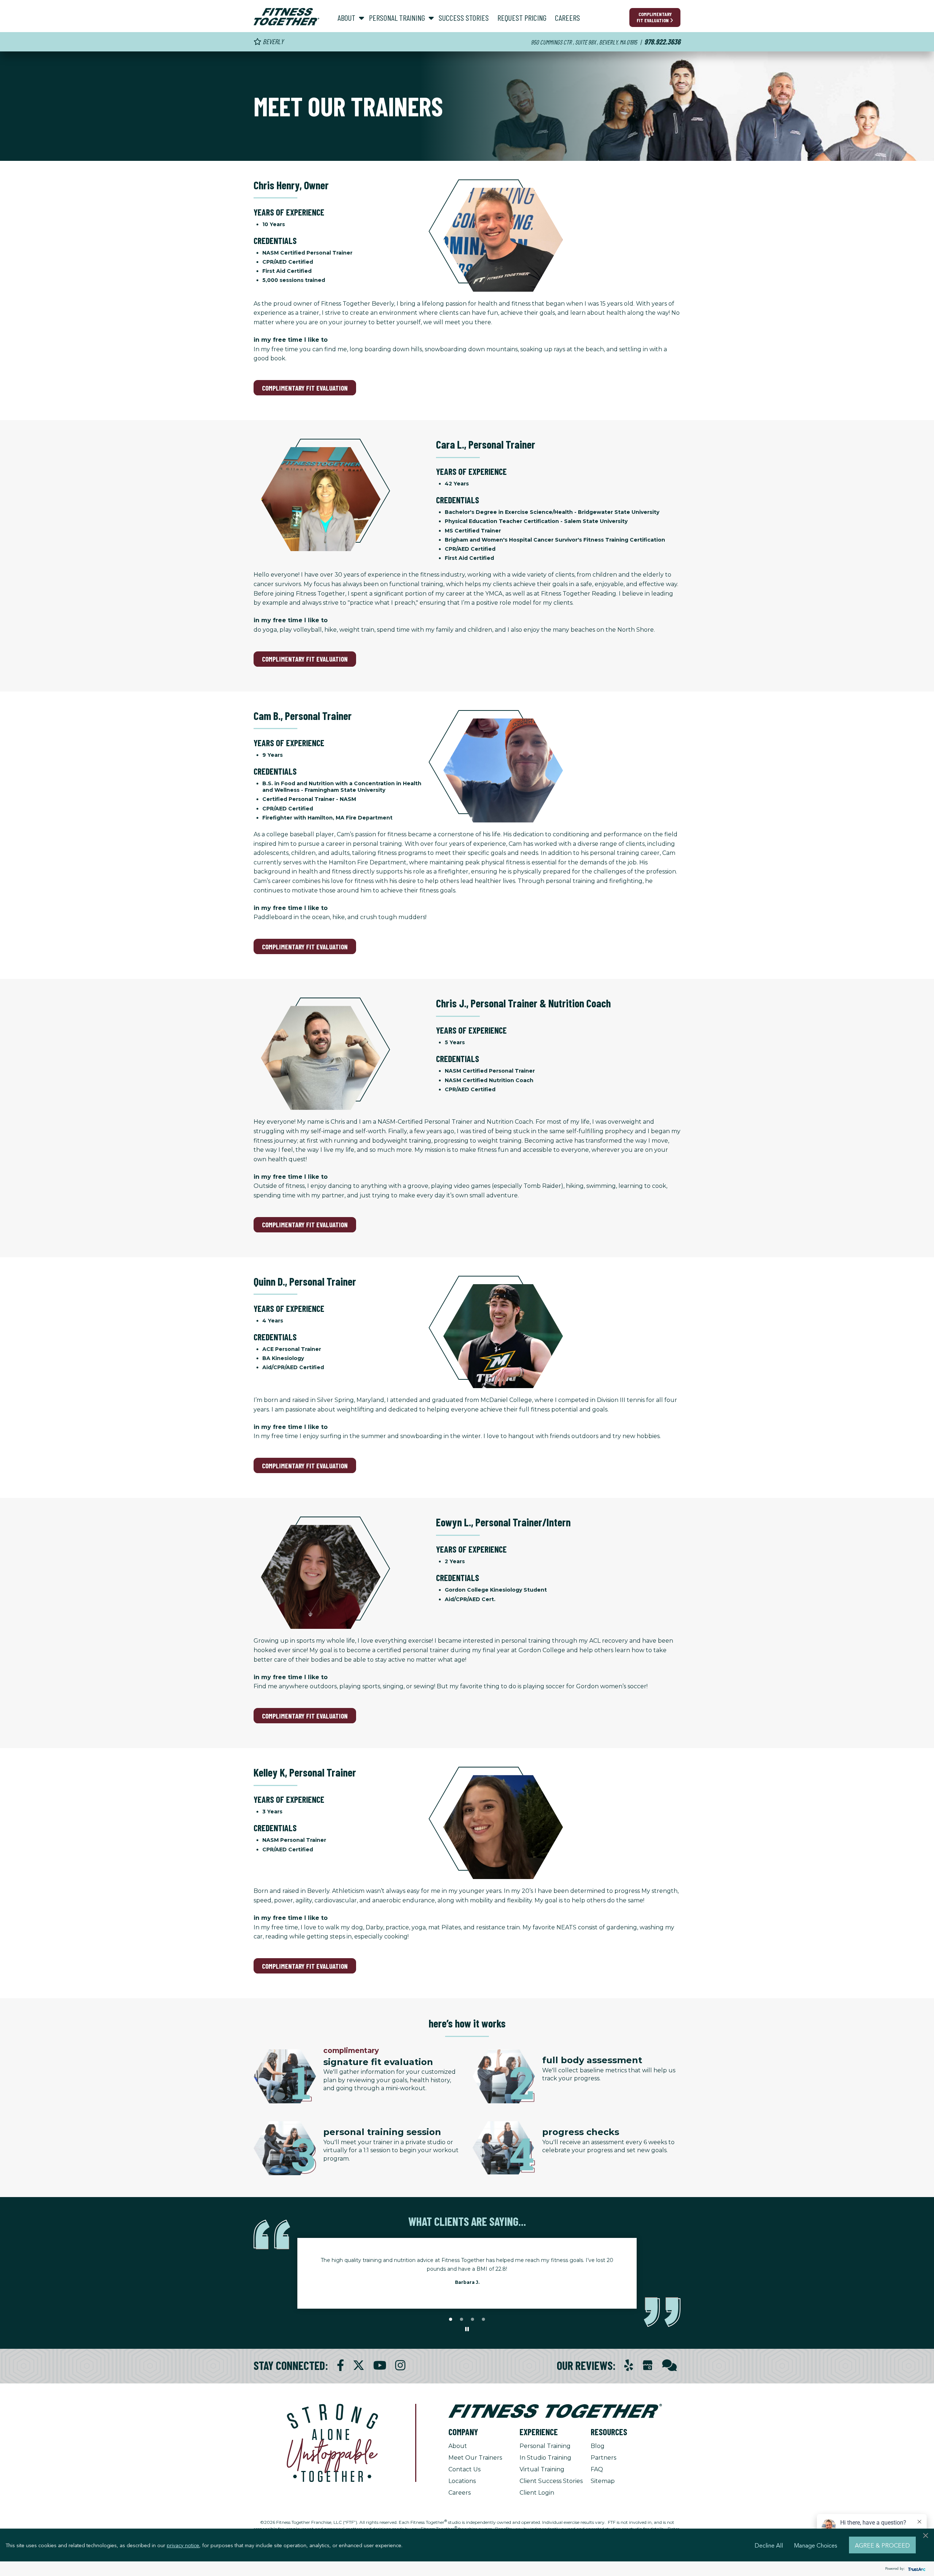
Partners (603, 2458)
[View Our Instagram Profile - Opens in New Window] (400, 2365)
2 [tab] (462, 2320)
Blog (598, 2446)
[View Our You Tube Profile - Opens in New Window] (380, 2365)
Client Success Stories (551, 2481)
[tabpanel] (467, 2273)
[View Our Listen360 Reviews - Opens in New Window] (669, 2365)
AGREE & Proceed (882, 2545)
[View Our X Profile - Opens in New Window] (359, 2365)
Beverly (272, 41)
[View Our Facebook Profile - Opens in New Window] (340, 2365)
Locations (462, 2481)
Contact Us (464, 2469)
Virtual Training (542, 2469)
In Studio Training (545, 2458)
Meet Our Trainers (475, 2458)
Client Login (537, 2493)
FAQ (597, 2469)
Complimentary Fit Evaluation (654, 17)
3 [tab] (472, 2320)
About (458, 2446)
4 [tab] (483, 2320)
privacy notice (183, 2545)
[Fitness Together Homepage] (286, 17)
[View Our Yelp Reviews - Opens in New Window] (629, 2365)
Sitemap (603, 2481)
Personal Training (545, 2446)
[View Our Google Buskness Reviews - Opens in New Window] (648, 2366)
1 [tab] (451, 2320)
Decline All (769, 2545)
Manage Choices (816, 2545)
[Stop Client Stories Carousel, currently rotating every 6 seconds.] (467, 2329)
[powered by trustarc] (916, 2569)
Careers (460, 2493)
